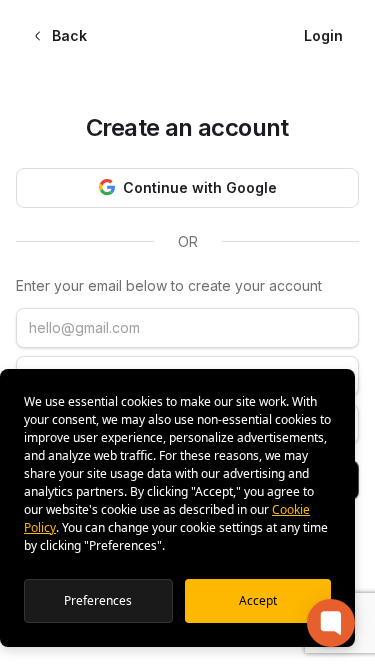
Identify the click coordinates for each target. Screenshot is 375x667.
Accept (258, 600)
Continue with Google (200, 187)
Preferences (98, 600)
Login (323, 35)
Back (69, 35)
